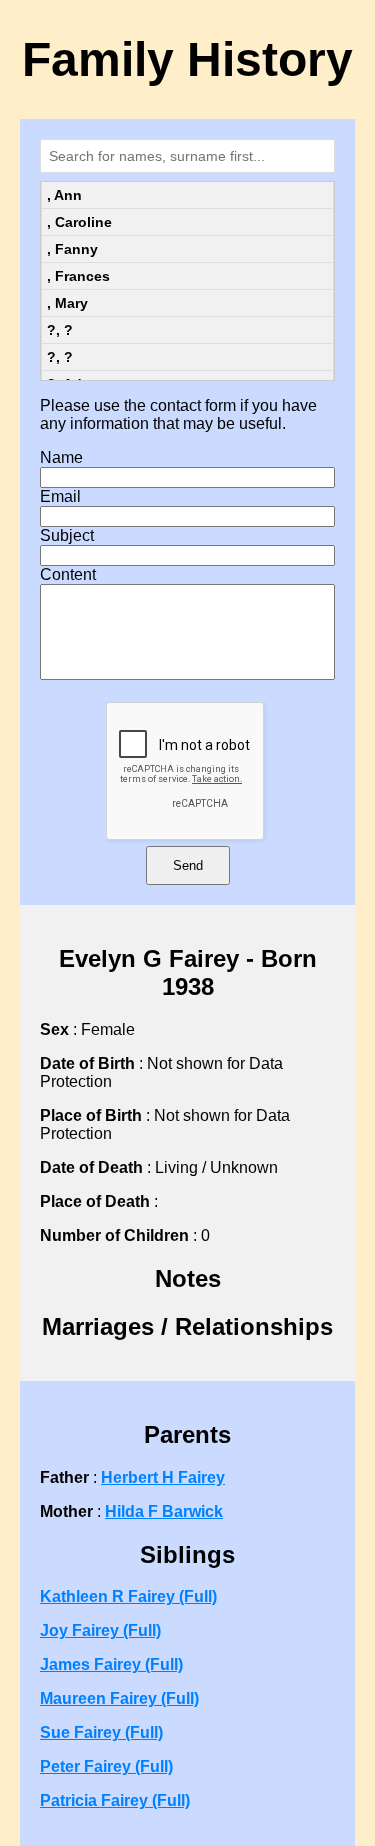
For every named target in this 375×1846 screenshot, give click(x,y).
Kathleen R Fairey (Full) (128, 1596)
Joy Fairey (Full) (100, 1630)
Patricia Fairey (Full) (115, 1800)
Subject (67, 535)
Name (61, 457)
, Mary (67, 303)
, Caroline (79, 222)
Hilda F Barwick (164, 1511)
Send (188, 865)
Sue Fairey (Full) (101, 1732)
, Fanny (72, 249)
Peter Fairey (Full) (106, 1766)
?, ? (60, 330)
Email (60, 496)
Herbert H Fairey (163, 1477)
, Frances (78, 276)
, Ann (64, 195)
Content (68, 574)
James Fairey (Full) (111, 1664)
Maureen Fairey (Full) (119, 1698)
